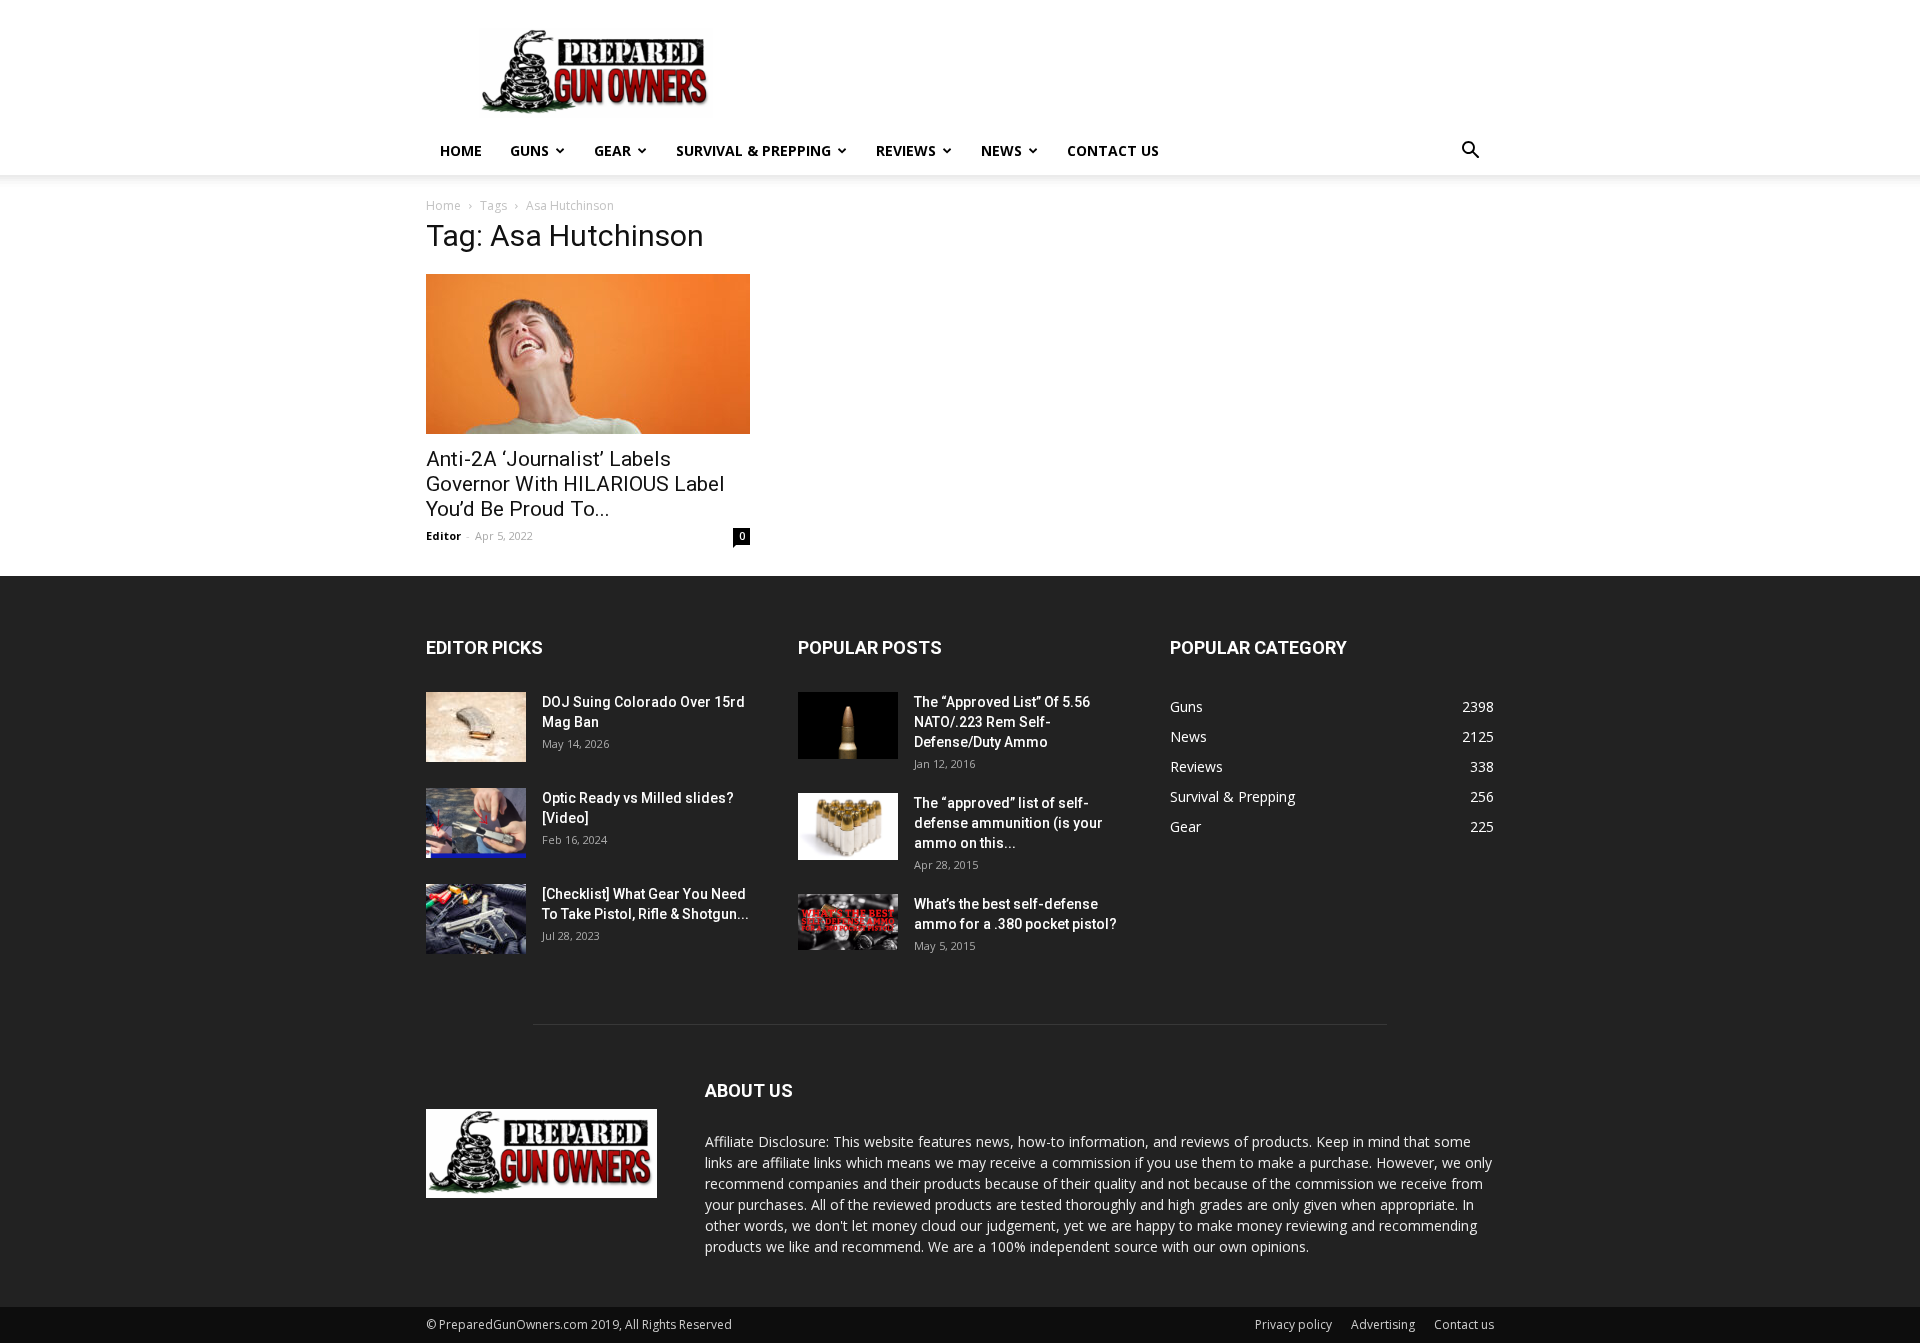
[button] (1470, 152)
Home (461, 150)
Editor (443, 535)
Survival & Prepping (753, 150)
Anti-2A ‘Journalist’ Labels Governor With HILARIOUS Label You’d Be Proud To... (575, 484)
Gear (612, 150)
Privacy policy (1293, 1324)
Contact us (1113, 150)
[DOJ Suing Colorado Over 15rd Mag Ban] (476, 727)
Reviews (906, 150)
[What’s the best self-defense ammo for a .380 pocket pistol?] (848, 922)
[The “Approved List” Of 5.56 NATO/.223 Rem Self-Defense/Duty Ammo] (848, 725)
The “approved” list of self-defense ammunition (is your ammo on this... (1008, 823)
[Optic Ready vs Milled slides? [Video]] (476, 823)
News (1001, 150)
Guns (529, 150)
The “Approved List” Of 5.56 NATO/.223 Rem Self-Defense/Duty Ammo (1002, 722)
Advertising (1383, 1324)
